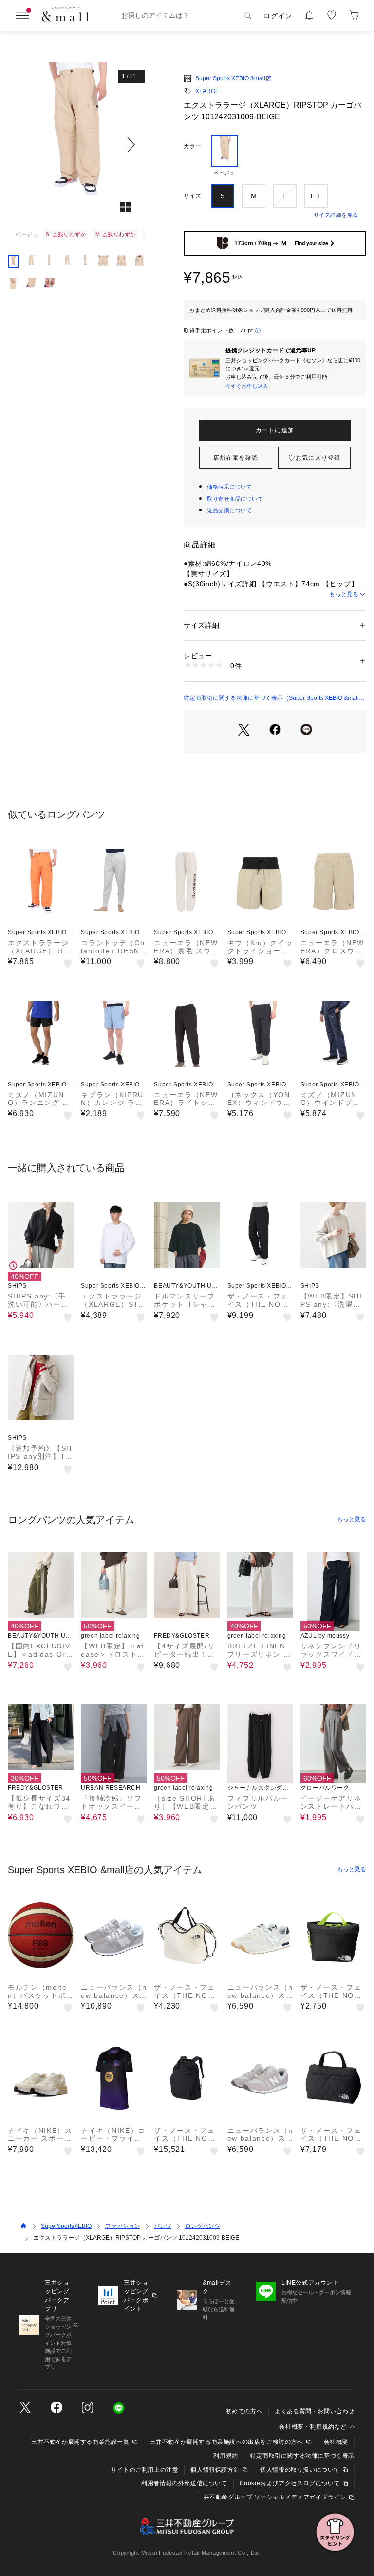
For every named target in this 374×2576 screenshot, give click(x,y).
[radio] (224, 155)
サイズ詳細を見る (336, 215)
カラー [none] (192, 146)
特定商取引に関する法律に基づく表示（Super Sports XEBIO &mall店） (271, 698)
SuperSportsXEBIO (66, 2226)
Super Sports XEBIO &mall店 (233, 78)
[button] (76, 145)
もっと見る (344, 594)
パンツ (163, 2226)
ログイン (278, 16)
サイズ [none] (192, 196)
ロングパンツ (203, 2226)
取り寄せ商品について (235, 499)
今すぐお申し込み (247, 386)
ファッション (123, 2226)
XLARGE (207, 91)
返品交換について (229, 510)
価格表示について (229, 487)
